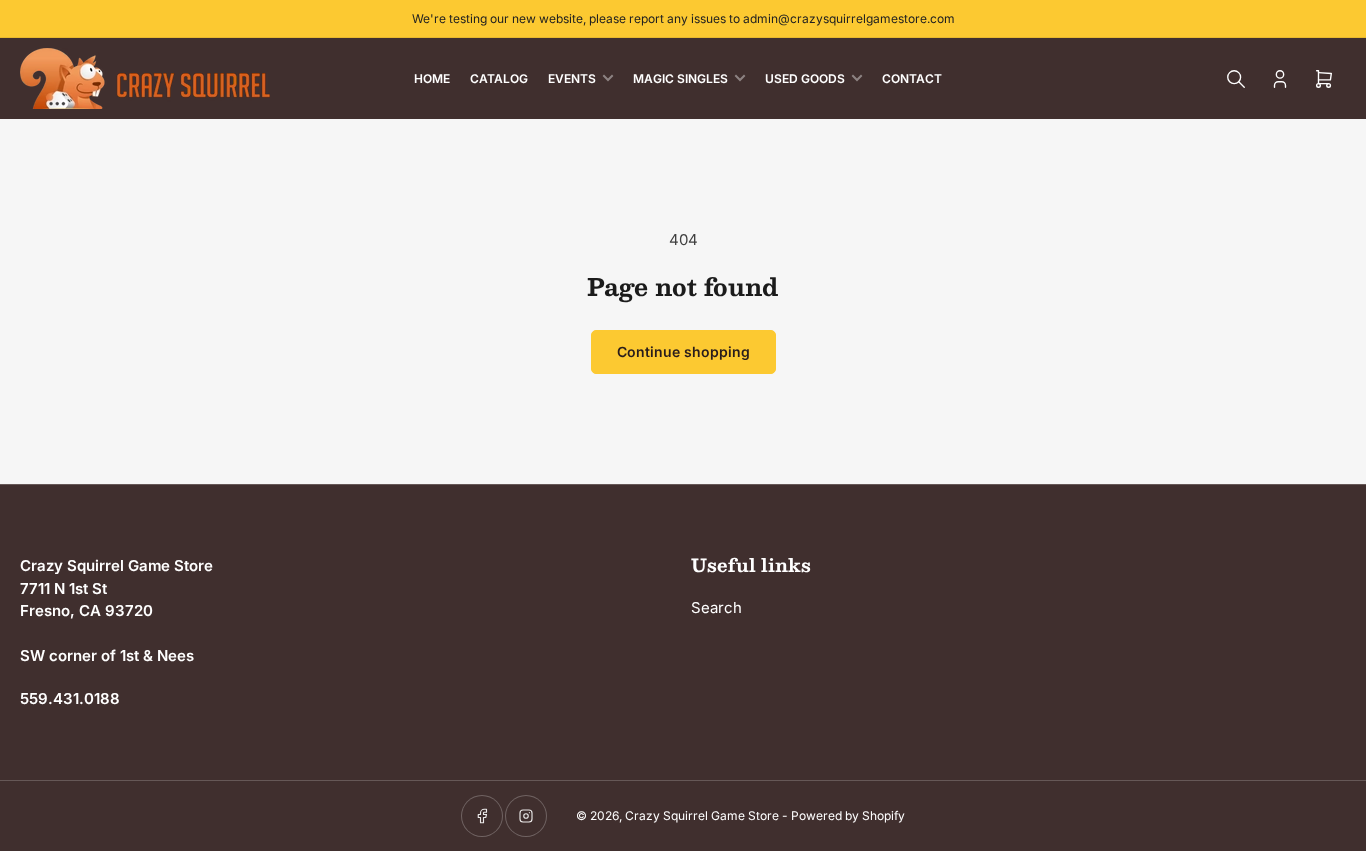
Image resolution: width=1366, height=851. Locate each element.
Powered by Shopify (848, 815)
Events (572, 78)
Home (432, 78)
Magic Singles (680, 78)
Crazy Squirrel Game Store (702, 815)
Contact (912, 78)
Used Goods (805, 78)
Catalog (499, 78)
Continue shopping (683, 351)
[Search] (1236, 79)
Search (716, 607)
